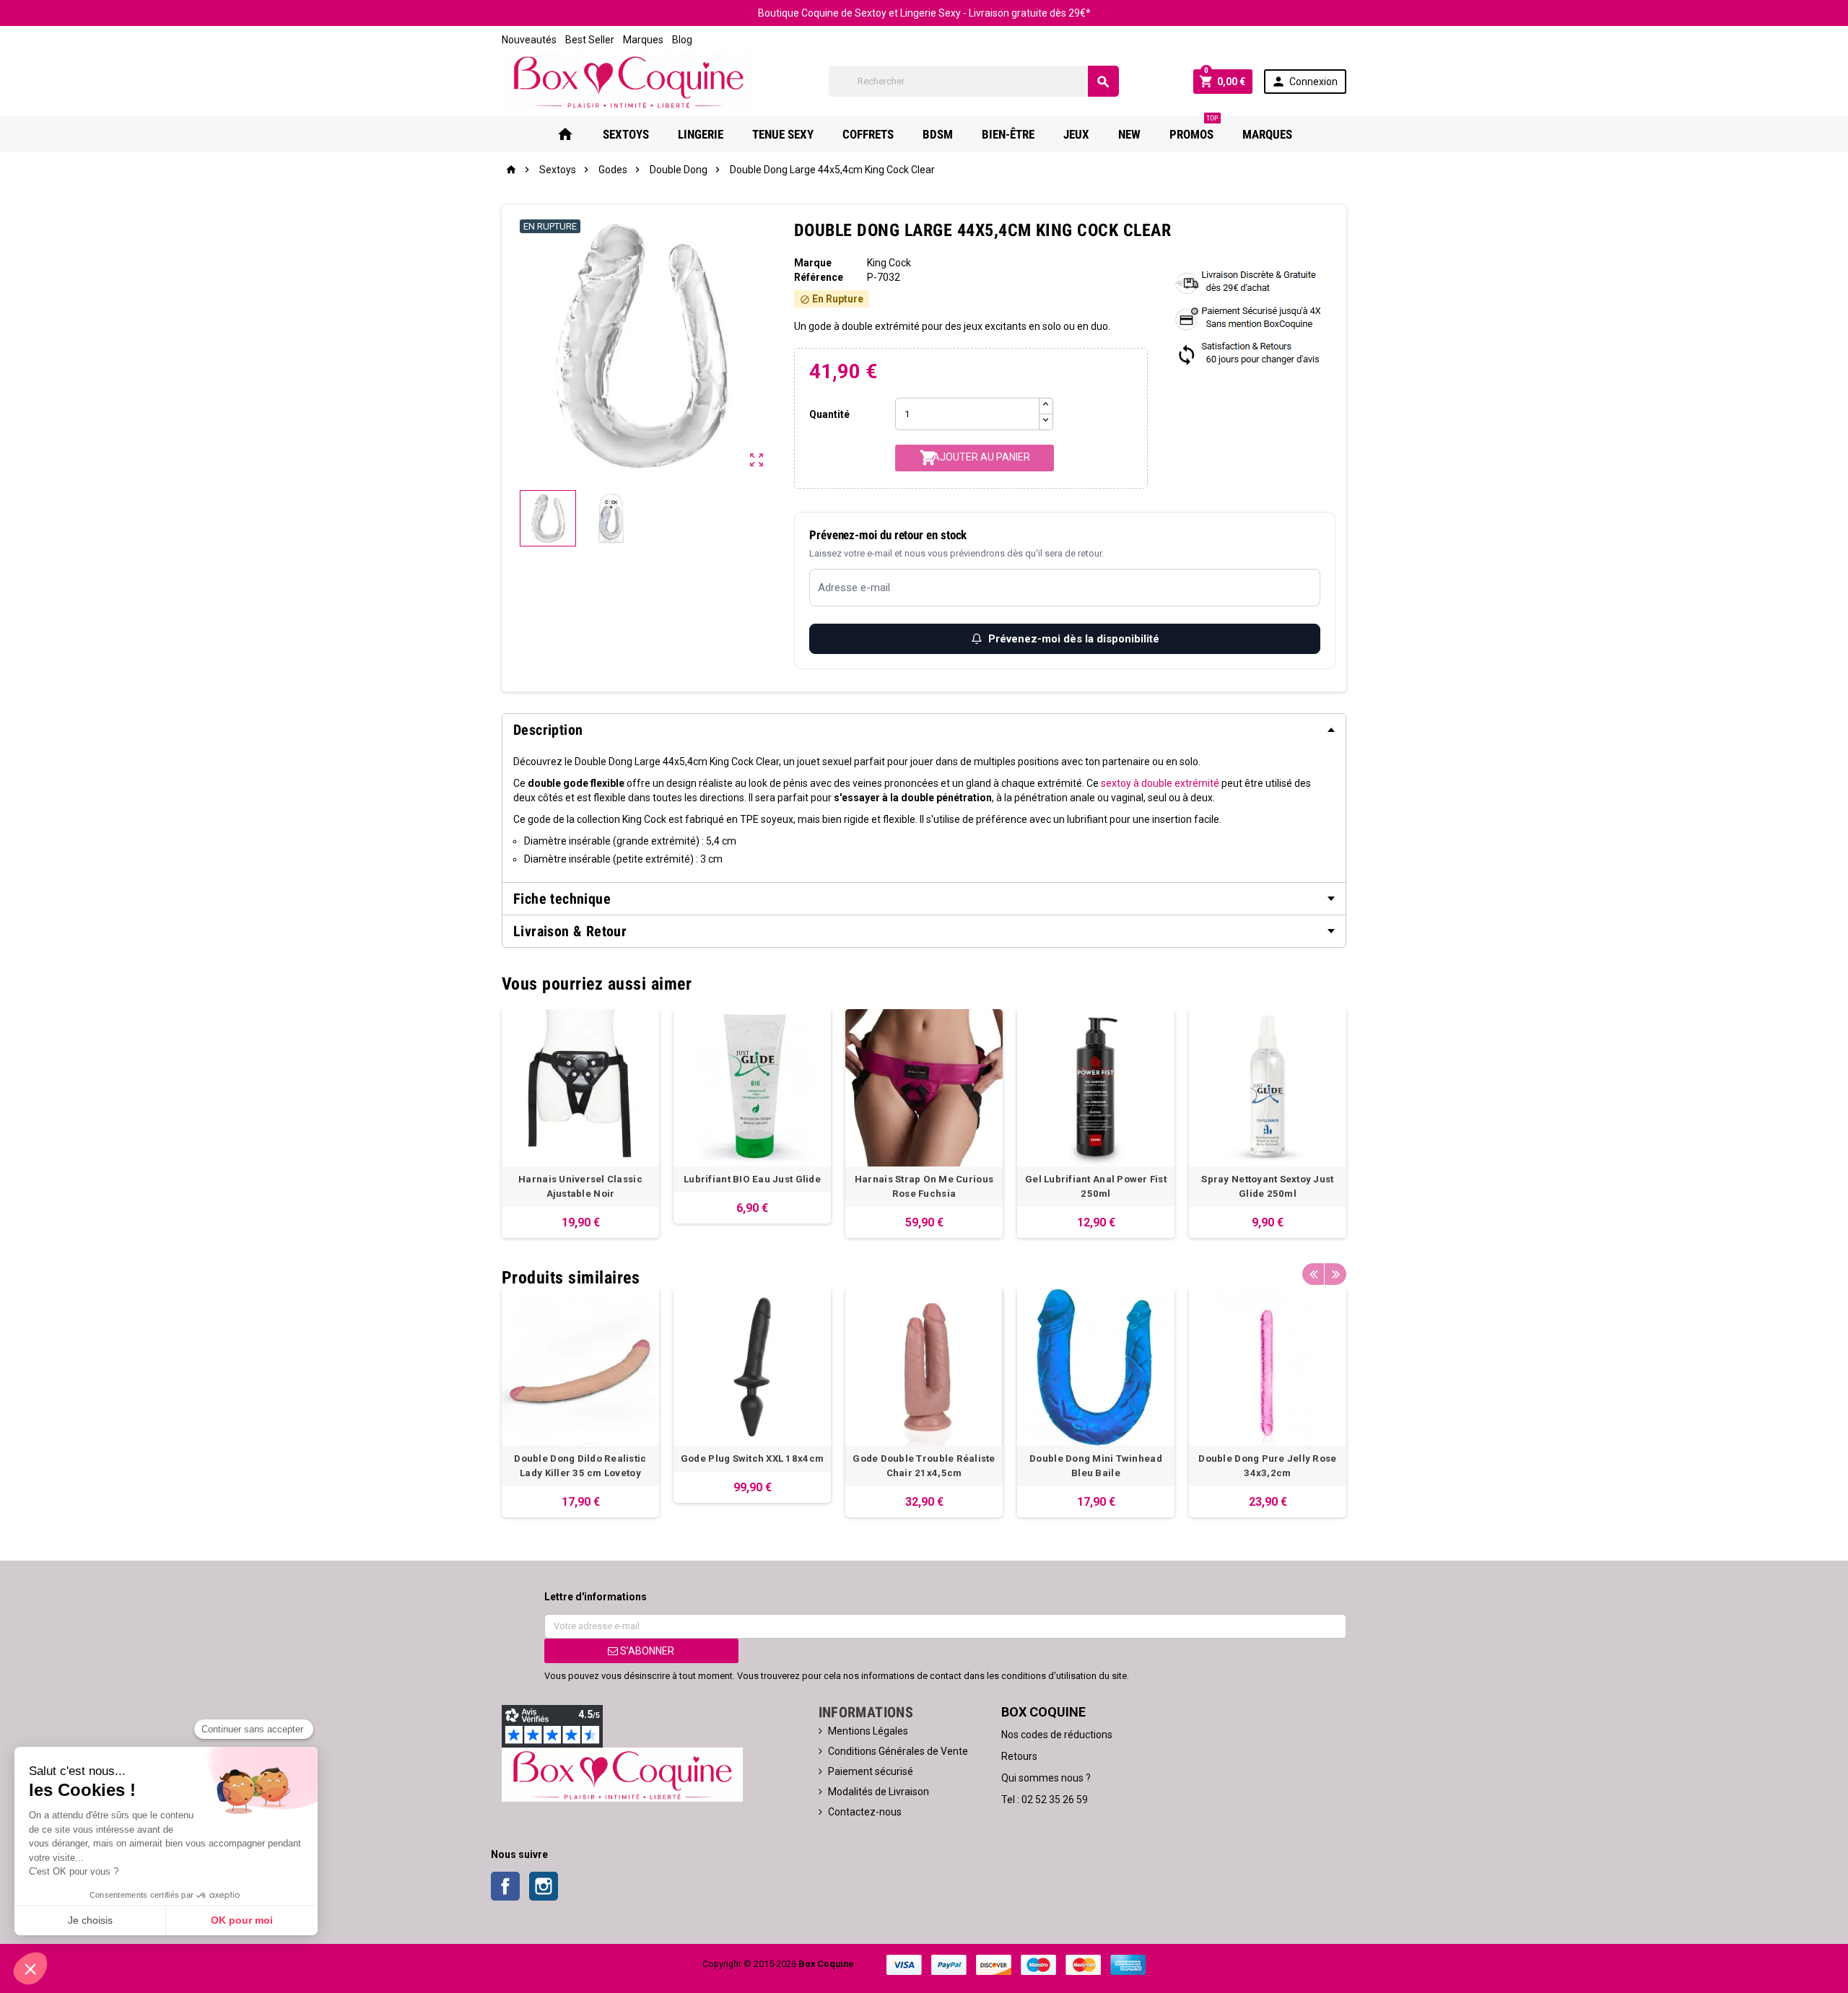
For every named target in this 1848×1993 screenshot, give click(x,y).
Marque (813, 263)
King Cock (889, 263)
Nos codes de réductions (1057, 1735)
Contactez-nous (865, 1812)
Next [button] (1335, 1274)
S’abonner (646, 1651)
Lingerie (701, 134)
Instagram (544, 1886)
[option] (580, 1124)
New (1129, 134)
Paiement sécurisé (871, 1771)
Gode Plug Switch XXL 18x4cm (752, 1458)
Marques (643, 40)
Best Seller (590, 40)
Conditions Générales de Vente (898, 1751)
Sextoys (626, 134)
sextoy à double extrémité (1160, 783)
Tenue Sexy (783, 134)
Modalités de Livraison (879, 1792)
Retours (1019, 1756)
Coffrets (868, 134)
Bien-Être (1008, 134)
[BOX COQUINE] (628, 81)
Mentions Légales (868, 1731)
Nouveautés (529, 40)
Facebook (505, 1886)
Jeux (1076, 134)
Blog (682, 40)
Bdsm (938, 134)
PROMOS (1194, 129)
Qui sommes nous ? (1046, 1778)
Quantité (829, 414)
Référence (819, 277)
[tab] (924, 730)
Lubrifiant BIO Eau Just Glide (752, 1179)
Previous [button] (1313, 1274)
